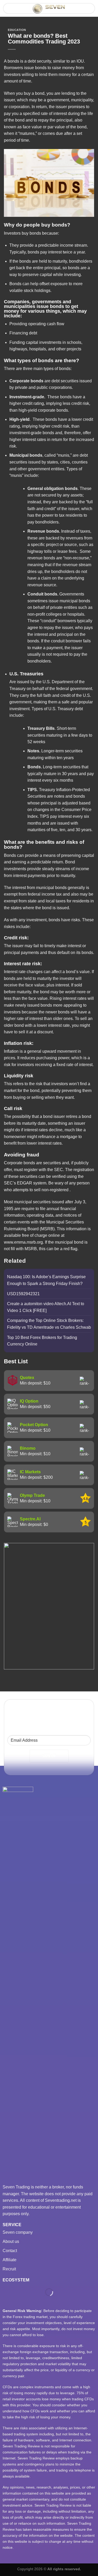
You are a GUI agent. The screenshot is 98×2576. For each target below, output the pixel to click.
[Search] (89, 8)
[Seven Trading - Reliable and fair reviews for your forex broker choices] (50, 9)
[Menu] (10, 10)
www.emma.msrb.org (23, 1242)
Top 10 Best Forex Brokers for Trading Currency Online (42, 1341)
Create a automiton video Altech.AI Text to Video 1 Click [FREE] (46, 1307)
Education (17, 30)
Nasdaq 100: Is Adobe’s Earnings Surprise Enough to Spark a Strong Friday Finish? (46, 1280)
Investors (12, 233)
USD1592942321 (23, 1294)
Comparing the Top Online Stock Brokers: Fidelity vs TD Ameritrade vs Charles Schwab (49, 1324)
